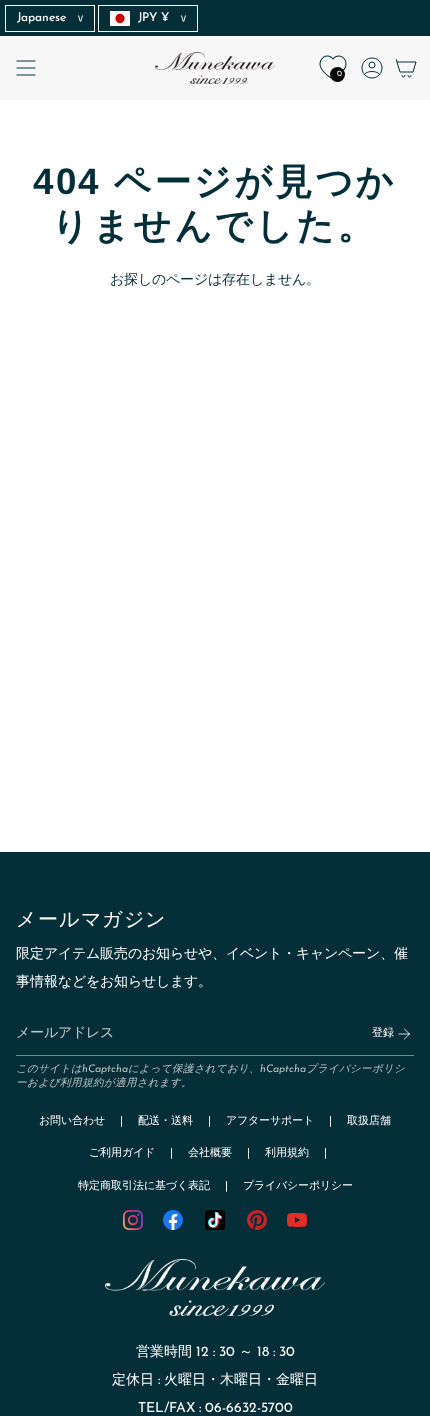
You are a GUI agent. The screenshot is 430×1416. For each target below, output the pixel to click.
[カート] (406, 68)
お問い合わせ (72, 1121)
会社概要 (210, 1153)
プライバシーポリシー (298, 1186)
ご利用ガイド (122, 1153)
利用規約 (82, 1083)
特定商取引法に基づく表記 (144, 1186)
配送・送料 (165, 1121)
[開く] (26, 68)
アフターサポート (270, 1121)
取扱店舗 (369, 1121)
